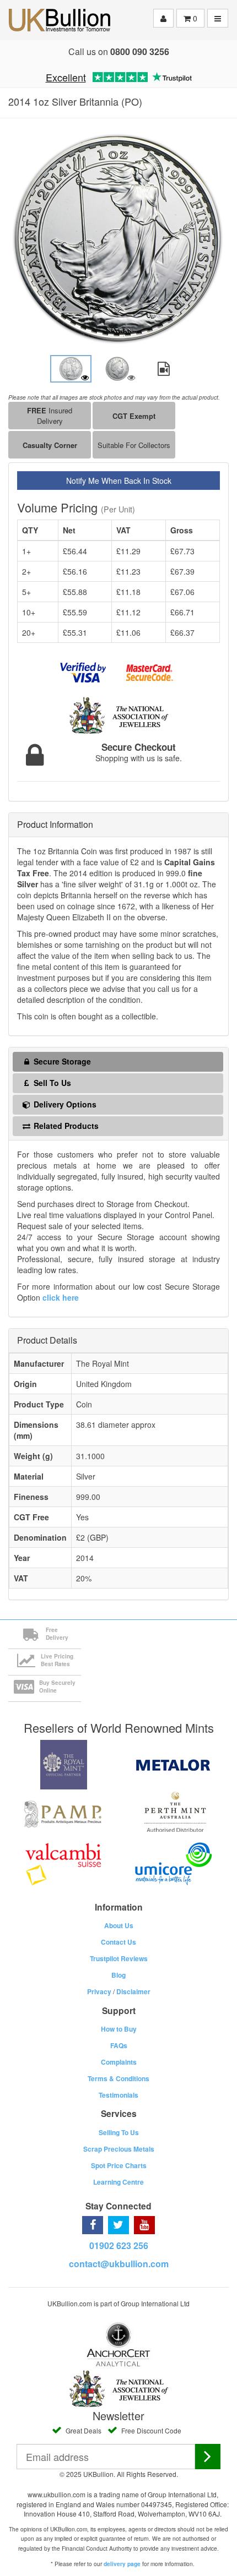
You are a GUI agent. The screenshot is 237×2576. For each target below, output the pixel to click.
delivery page (122, 2564)
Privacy (99, 1991)
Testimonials (118, 2095)
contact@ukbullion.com (119, 2264)
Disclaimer (133, 1991)
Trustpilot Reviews (119, 1958)
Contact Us (118, 1942)
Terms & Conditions (118, 2078)
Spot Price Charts (119, 2165)
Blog (118, 1975)
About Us (119, 1925)
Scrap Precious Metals (119, 2149)
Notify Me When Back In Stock (119, 481)
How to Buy (119, 2029)
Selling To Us (119, 2132)
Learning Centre (118, 2182)
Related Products (65, 1126)
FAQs (119, 2045)
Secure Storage (61, 1061)
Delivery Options (64, 1104)
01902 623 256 (119, 2245)
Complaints (119, 2062)
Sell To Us (51, 1083)
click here (61, 1297)
